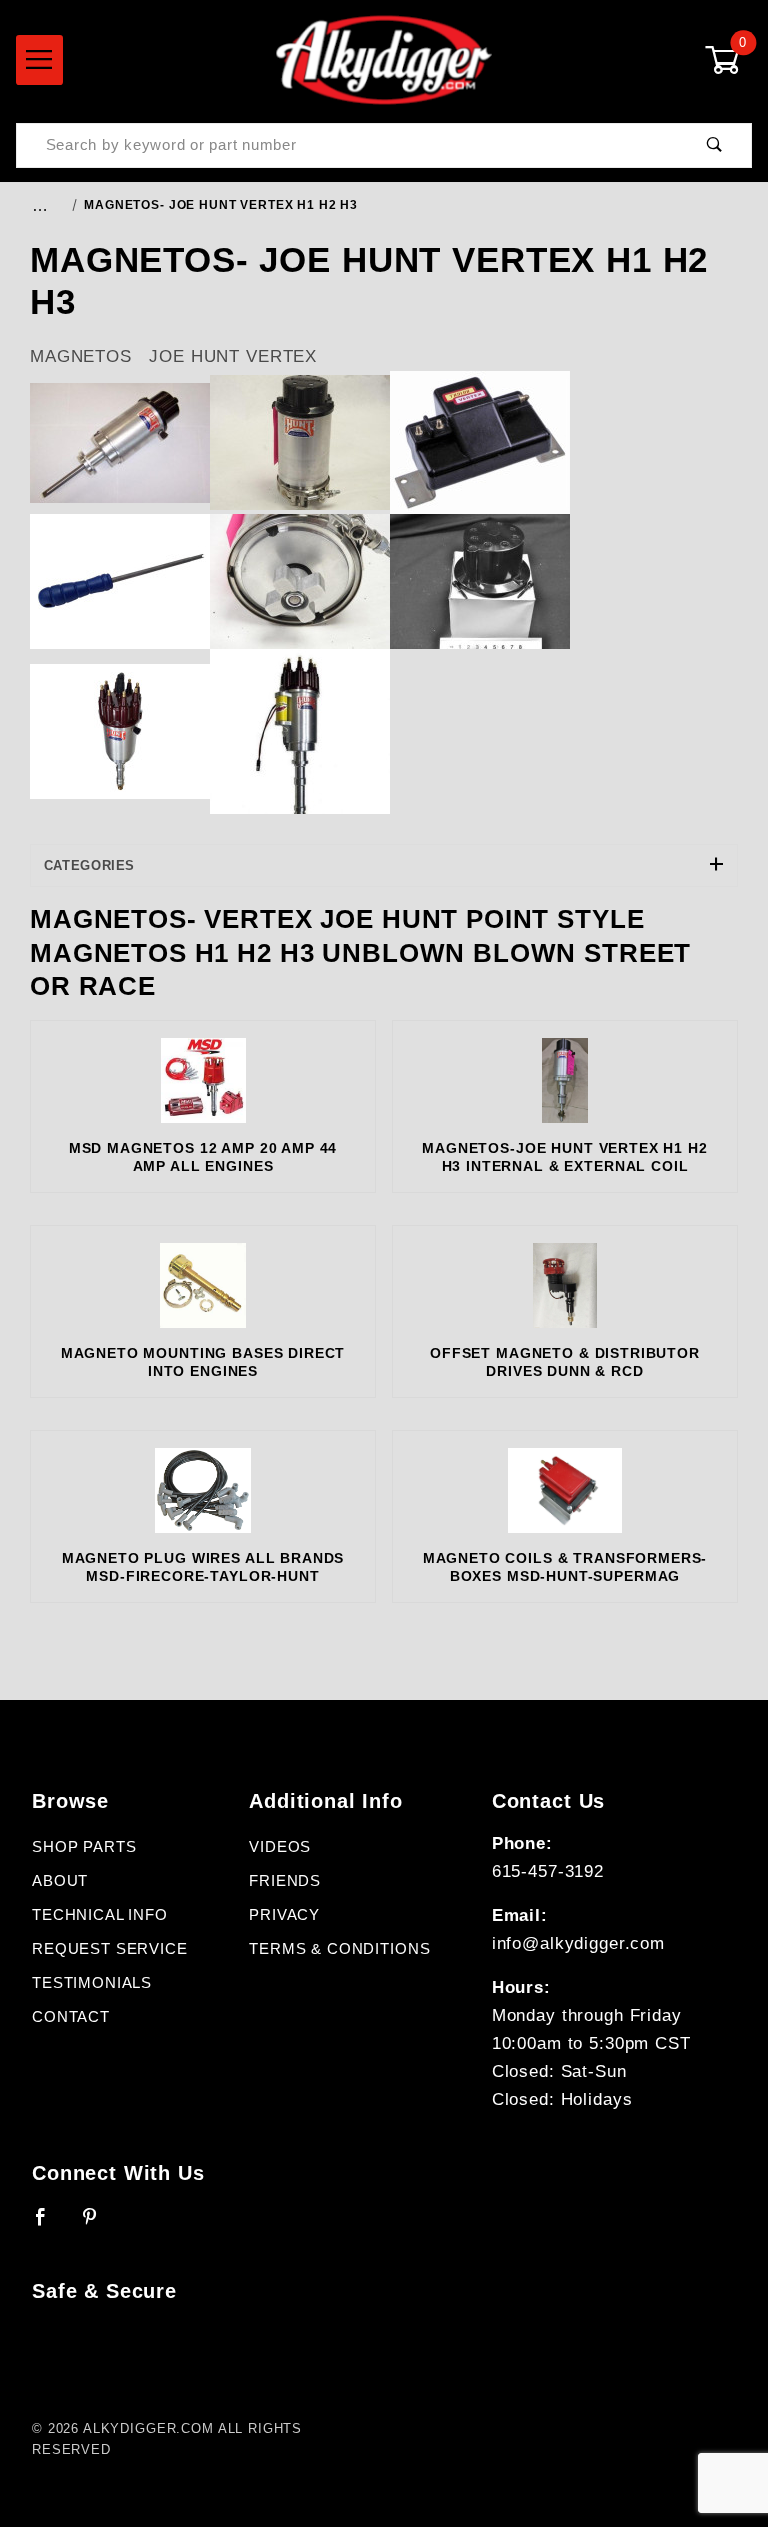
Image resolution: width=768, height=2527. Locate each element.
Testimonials (92, 1983)
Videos (280, 1847)
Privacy (284, 1915)
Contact (71, 2017)
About (60, 1881)
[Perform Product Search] (714, 145)
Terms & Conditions (339, 1949)
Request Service (110, 1949)
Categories (89, 865)
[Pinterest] (98, 2225)
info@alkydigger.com (578, 1943)
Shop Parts (84, 1847)
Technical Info (100, 1915)
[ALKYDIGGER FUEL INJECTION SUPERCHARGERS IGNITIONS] (384, 59)
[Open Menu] (39, 60)
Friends (285, 1881)
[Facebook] (49, 2225)
